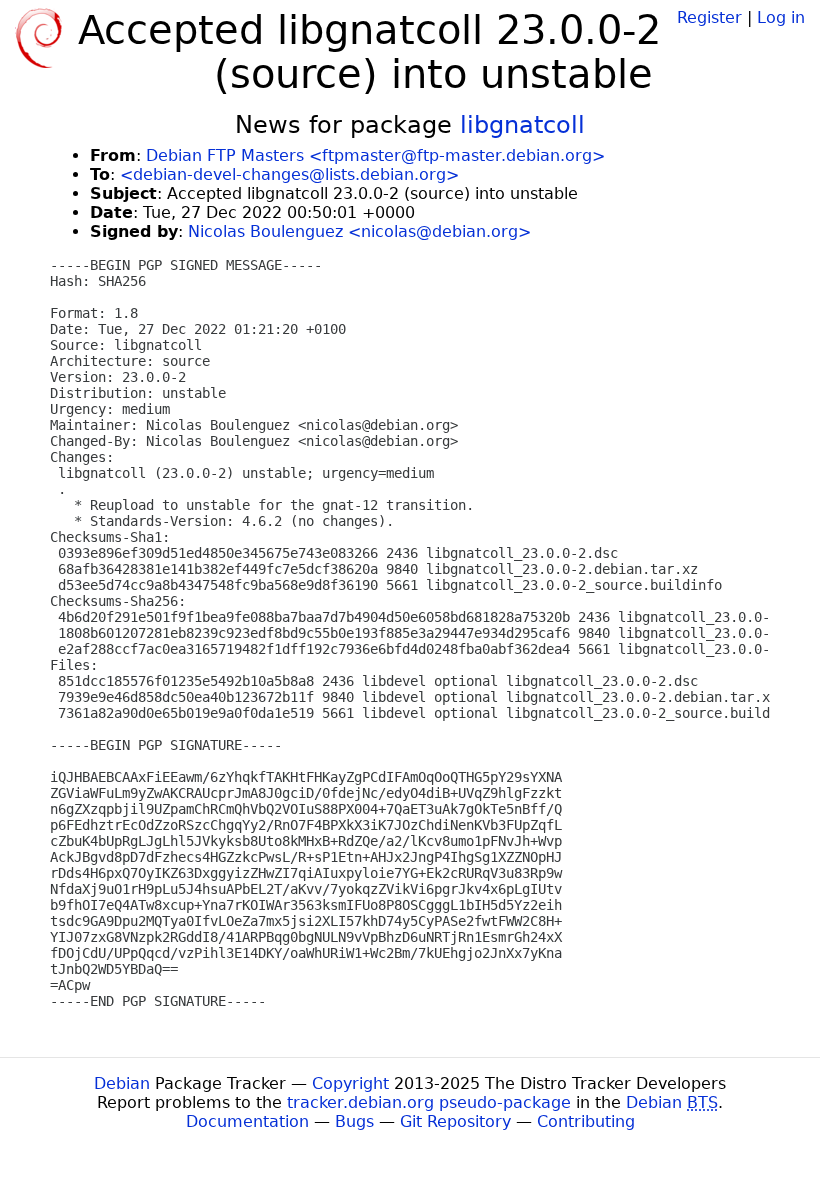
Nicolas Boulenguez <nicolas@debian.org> (359, 231)
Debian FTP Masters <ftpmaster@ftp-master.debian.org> (375, 155)
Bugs (354, 1121)
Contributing (586, 1121)
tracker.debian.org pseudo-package (429, 1102)
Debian (122, 1083)
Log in (781, 17)
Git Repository (455, 1121)
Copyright (350, 1083)
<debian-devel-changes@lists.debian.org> (289, 174)
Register (709, 17)
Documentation (247, 1121)
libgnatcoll (522, 125)
